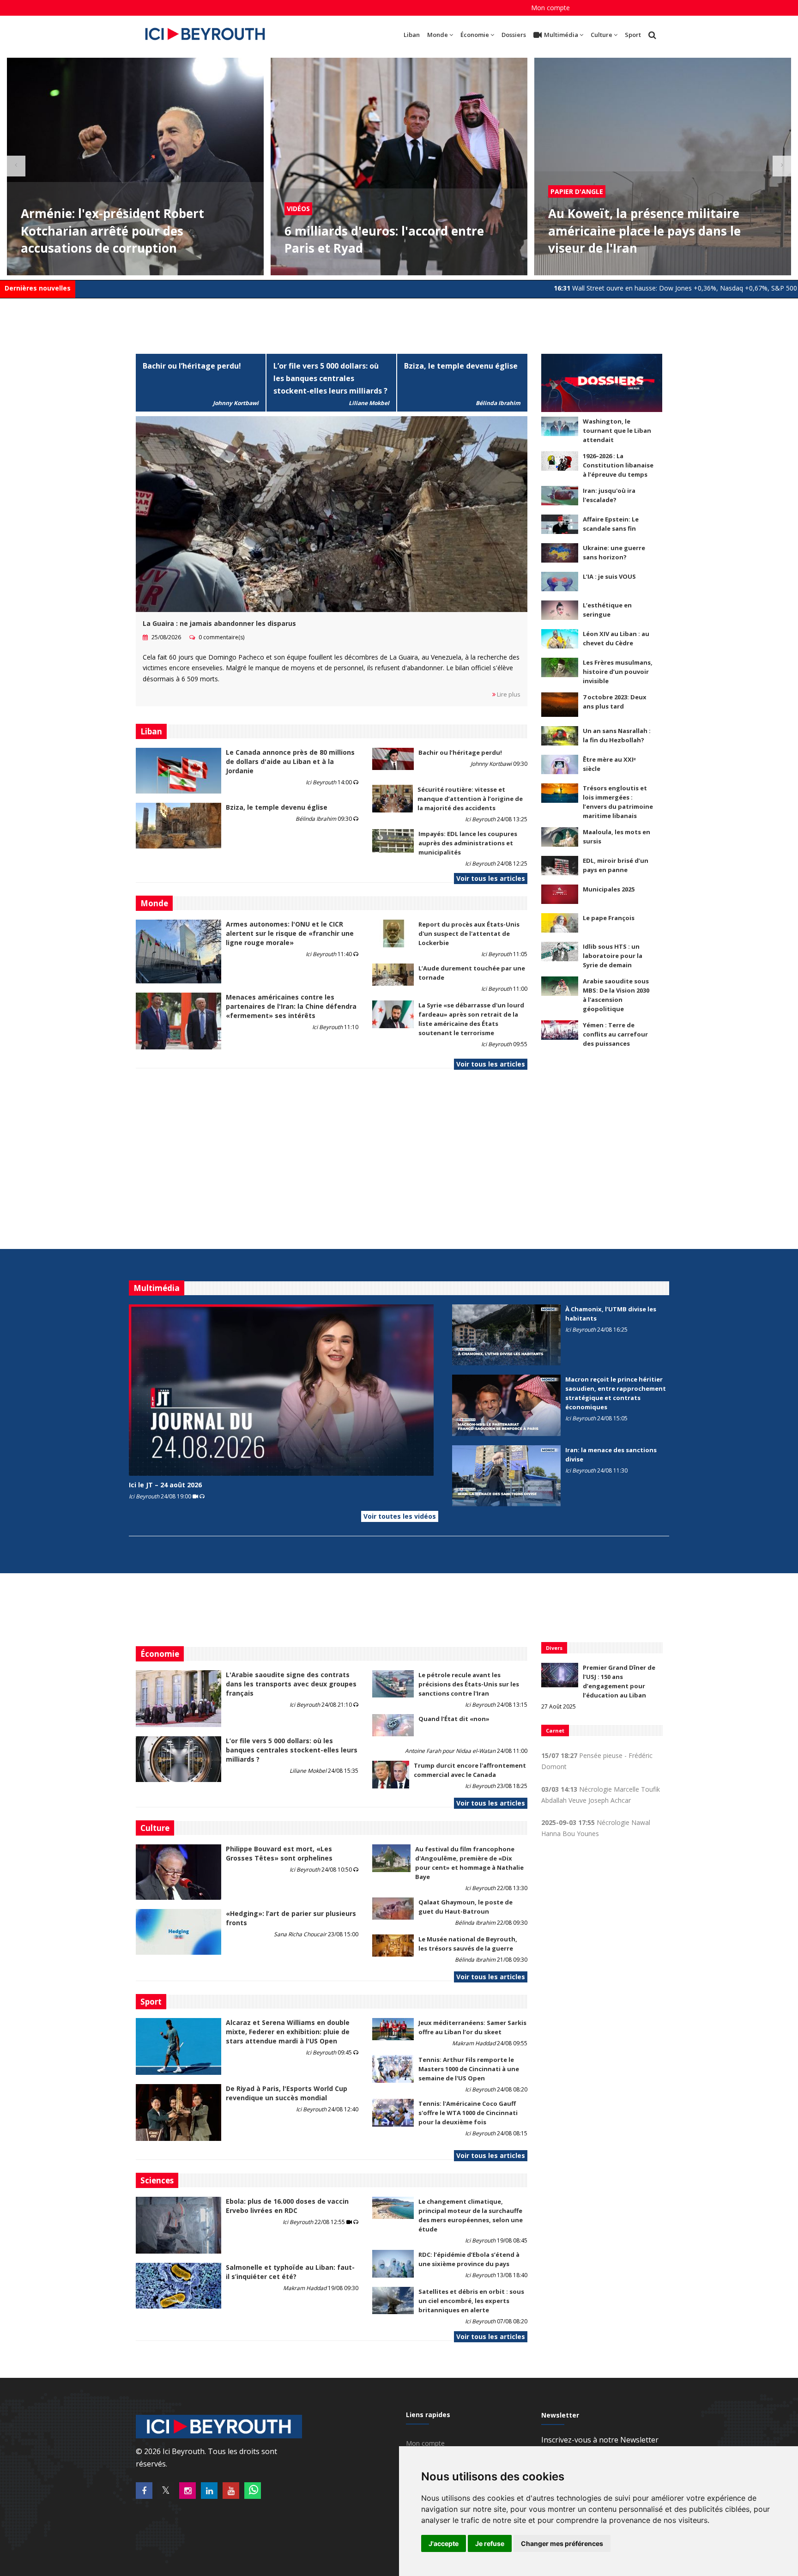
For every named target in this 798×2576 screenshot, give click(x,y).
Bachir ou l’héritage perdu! (192, 366)
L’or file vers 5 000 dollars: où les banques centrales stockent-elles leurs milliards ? (330, 378)
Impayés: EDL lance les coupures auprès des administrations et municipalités (468, 843)
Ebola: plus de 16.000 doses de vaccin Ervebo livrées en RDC (287, 2206)
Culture (602, 35)
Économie (475, 35)
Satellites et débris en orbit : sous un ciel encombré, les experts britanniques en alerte (471, 2301)
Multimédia (561, 35)
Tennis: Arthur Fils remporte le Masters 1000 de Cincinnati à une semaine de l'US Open (469, 2069)
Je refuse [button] (490, 2543)
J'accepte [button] (444, 2543)
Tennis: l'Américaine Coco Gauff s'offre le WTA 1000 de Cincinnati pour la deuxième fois (468, 2113)
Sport (633, 35)
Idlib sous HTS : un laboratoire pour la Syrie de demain (613, 956)
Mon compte (550, 8)
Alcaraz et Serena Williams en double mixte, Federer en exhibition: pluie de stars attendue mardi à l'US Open (288, 2032)
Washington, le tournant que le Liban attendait (617, 430)
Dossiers (514, 35)
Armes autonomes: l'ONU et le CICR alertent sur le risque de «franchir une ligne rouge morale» (290, 933)
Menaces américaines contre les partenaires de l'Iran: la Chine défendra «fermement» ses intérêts (291, 1006)
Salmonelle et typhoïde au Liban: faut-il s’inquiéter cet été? (290, 2272)
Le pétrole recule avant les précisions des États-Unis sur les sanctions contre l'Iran (469, 1684)
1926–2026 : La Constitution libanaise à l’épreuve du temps (618, 465)
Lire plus (508, 694)
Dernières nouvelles (38, 288)
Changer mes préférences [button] (562, 2543)
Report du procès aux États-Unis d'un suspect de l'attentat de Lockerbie (469, 933)
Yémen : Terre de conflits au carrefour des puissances (615, 1034)
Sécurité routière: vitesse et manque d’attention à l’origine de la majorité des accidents (470, 799)
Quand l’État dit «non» (454, 1719)
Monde (438, 35)
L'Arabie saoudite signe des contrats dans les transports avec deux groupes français (291, 1684)
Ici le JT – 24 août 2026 (165, 1485)
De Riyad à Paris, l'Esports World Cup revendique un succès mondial (287, 2093)
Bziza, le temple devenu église (461, 366)
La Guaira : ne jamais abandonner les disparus (219, 623)
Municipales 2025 (609, 889)
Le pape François (609, 918)
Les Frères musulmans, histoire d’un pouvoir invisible (618, 672)
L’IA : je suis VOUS (609, 576)
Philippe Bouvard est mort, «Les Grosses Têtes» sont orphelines (279, 1853)
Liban (412, 35)
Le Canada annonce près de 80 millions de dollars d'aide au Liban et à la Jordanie (290, 761)
